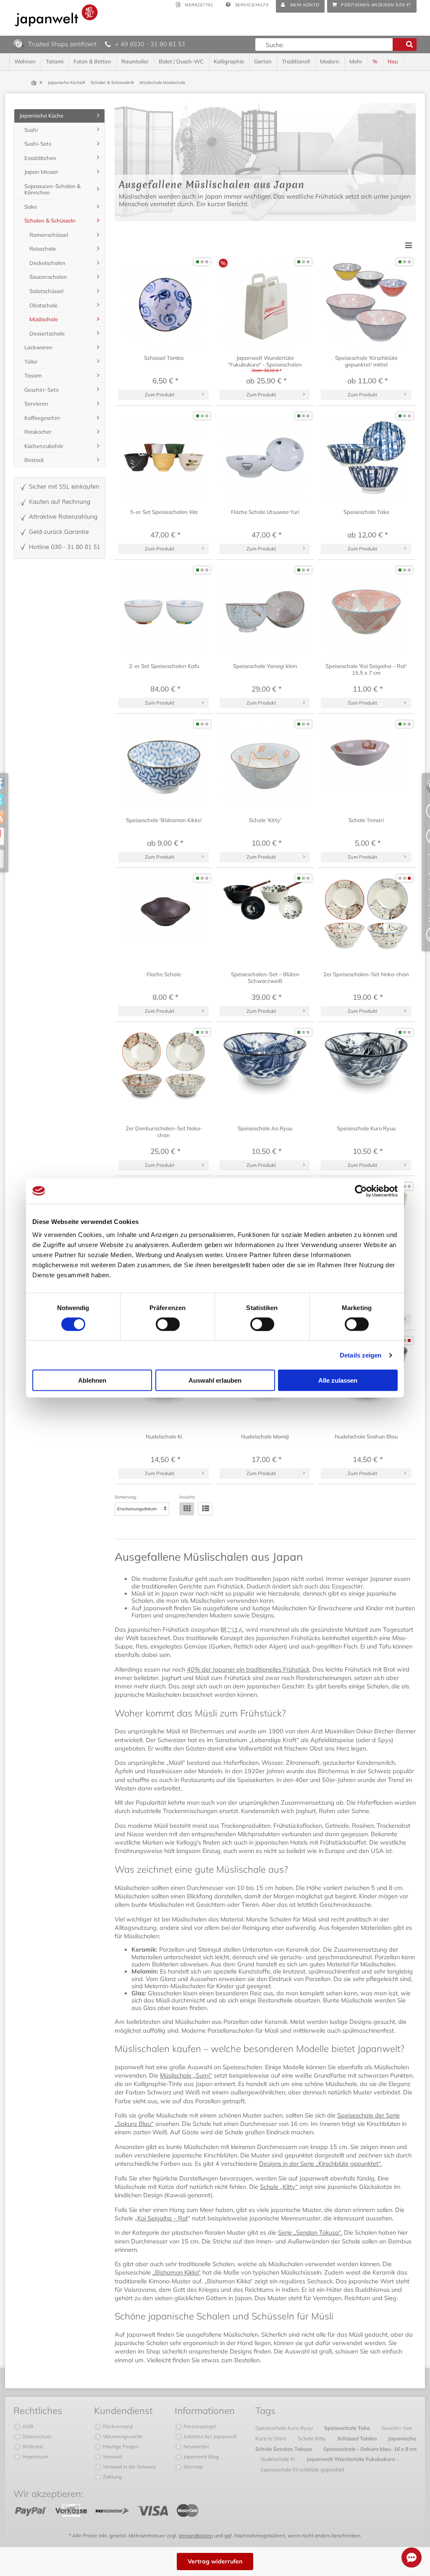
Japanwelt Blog (201, 2457)
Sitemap (193, 2467)
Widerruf (32, 2446)
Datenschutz (36, 2436)
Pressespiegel (199, 2426)
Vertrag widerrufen (215, 2561)
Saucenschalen (48, 277)
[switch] (168, 1324)
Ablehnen (92, 1380)
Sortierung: (126, 1497)
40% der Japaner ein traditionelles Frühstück (248, 1669)
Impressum (35, 2457)
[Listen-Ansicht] (205, 1509)
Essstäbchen (40, 158)
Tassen (33, 375)
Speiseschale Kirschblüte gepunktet (302, 2469)
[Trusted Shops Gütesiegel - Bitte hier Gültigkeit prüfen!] (19, 44)
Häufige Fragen (120, 2446)
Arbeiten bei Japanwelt (210, 2436)
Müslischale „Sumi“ (186, 2075)
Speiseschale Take (348, 2428)
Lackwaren (38, 347)
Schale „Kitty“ (279, 2187)
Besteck (34, 460)
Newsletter (196, 2446)
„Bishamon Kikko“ (177, 2272)
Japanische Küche (41, 115)
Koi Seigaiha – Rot (163, 2218)
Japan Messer (41, 172)
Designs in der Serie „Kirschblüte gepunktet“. (320, 2164)
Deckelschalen (47, 263)
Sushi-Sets (38, 144)
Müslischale (44, 319)
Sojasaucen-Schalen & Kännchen (52, 189)
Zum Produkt (160, 394)
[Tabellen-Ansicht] (187, 1509)
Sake (31, 207)
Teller (31, 362)
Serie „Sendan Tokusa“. (310, 2233)
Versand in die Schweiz (129, 2467)
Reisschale (43, 249)
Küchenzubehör (44, 446)
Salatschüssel (46, 291)
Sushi (31, 130)
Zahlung (112, 2477)
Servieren (36, 404)
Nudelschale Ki (278, 2459)
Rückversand (117, 2426)
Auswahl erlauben (215, 1380)
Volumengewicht (122, 2436)
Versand (112, 2457)
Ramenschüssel (49, 235)
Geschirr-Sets (41, 390)
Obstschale (43, 305)
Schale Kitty (312, 2438)
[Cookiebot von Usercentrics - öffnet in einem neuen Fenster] (361, 1191)
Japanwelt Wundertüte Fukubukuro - (352, 2459)
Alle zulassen (338, 1380)
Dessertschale (47, 333)
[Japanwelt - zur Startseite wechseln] (56, 15)
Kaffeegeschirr (42, 418)
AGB (27, 2426)
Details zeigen (361, 1355)
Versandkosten (196, 2535)
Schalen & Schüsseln (50, 220)
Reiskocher (38, 432)
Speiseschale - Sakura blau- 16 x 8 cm (370, 2449)
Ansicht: (187, 1497)
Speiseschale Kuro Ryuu (285, 2428)
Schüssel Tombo (358, 2438)
